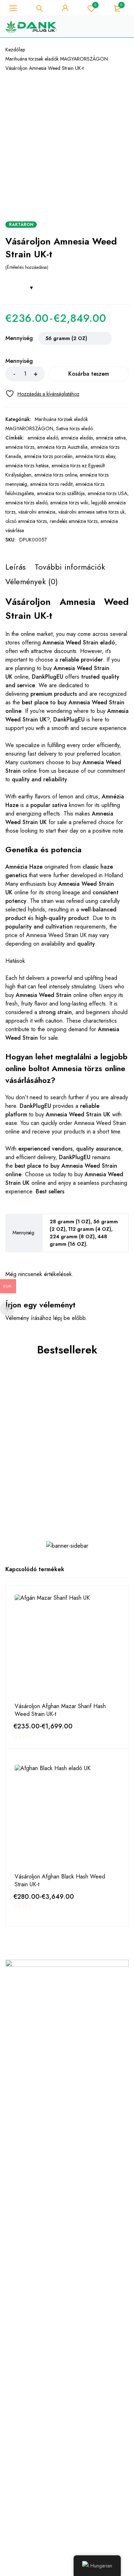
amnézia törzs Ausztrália (62, 447)
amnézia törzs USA (107, 493)
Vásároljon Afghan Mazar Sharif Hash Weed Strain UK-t (60, 1710)
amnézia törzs (20, 447)
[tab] (16, 567)
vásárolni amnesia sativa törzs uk (91, 512)
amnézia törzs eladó (26, 503)
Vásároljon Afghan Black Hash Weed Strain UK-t (60, 1881)
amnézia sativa (111, 438)
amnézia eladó (43, 438)
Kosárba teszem (89, 374)
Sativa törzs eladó (75, 428)
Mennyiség (19, 339)
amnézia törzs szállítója (61, 493)
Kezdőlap (15, 50)
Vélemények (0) (32, 581)
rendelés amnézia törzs (74, 521)
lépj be (62, 1318)
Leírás (16, 567)
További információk (70, 567)
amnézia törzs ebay (95, 456)
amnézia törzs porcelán (48, 456)
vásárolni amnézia (37, 512)
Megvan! (102, 19)
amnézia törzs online (56, 475)
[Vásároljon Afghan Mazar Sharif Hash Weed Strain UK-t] (67, 1647)
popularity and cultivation (39, 927)
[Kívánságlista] (42, 394)
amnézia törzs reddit (51, 484)
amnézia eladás (77, 438)
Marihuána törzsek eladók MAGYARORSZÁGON (57, 59)
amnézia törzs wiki (69, 503)
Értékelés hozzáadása (27, 267)
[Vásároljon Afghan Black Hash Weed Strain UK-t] (67, 1817)
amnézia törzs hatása (27, 466)
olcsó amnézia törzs (26, 521)
